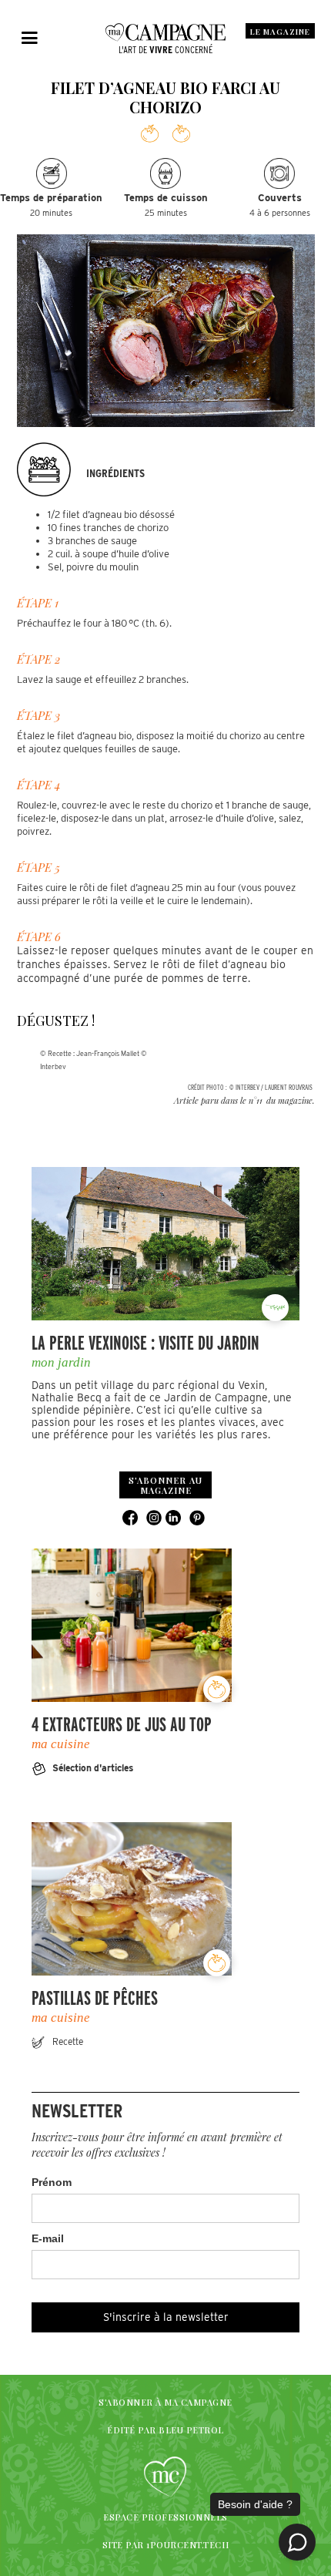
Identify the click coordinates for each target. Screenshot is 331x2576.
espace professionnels (165, 2517)
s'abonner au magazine (165, 1485)
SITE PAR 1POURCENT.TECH (166, 2545)
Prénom (52, 2182)
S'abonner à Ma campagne (165, 2402)
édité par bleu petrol (165, 2430)
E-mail (48, 2238)
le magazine (280, 32)
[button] (30, 39)
